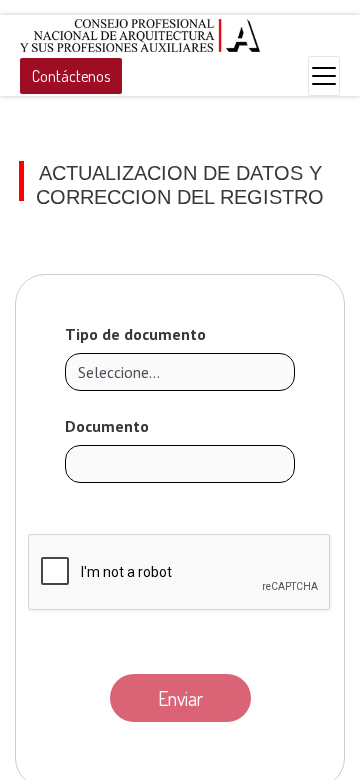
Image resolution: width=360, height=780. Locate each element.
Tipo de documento (135, 334)
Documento (107, 426)
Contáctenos (71, 76)
